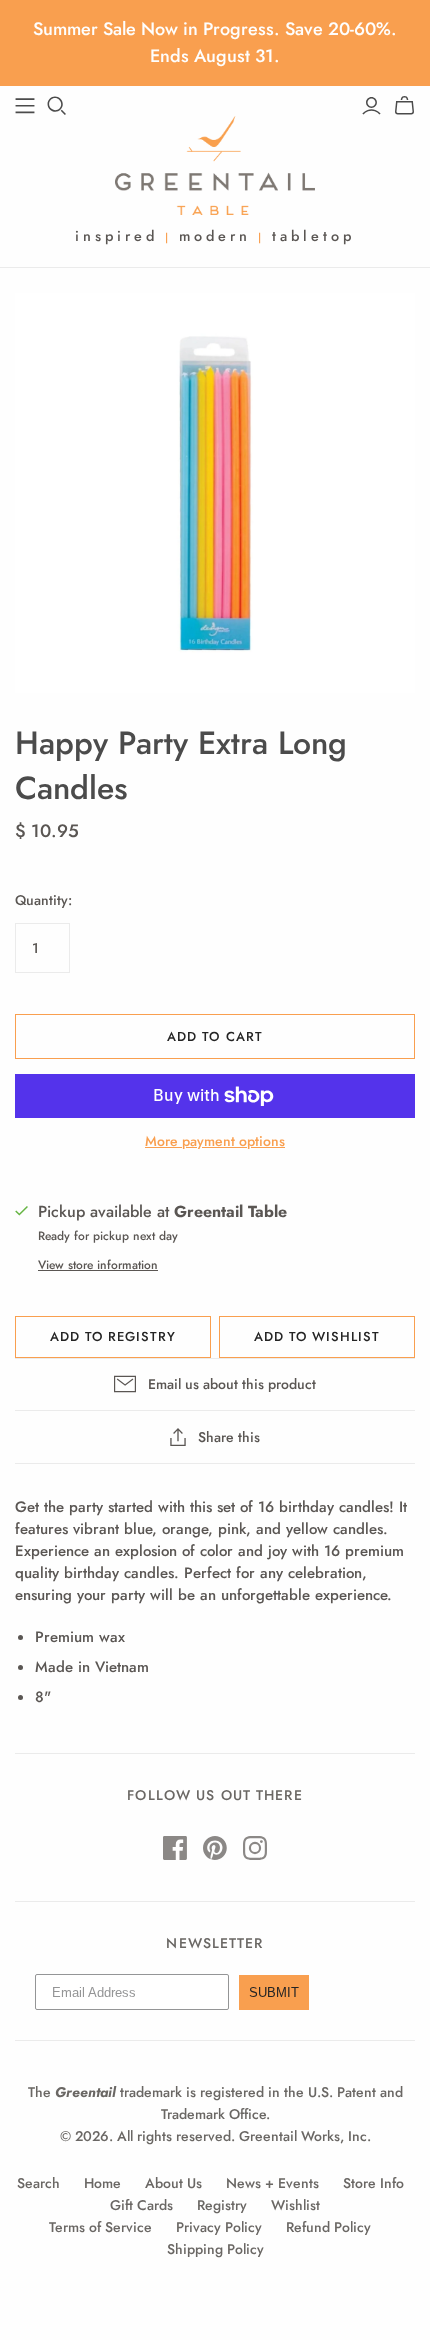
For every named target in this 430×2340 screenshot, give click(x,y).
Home (102, 2183)
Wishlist (295, 2205)
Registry (222, 2205)
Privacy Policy (219, 2227)
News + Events (272, 2183)
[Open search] (57, 106)
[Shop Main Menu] (25, 106)
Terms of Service (100, 2227)
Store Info (373, 2183)
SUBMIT (274, 1992)
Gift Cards (141, 2205)
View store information (98, 1265)
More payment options (215, 1141)
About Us (173, 2183)
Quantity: (43, 900)
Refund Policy (328, 2227)
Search (38, 2183)
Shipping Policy (215, 2249)
